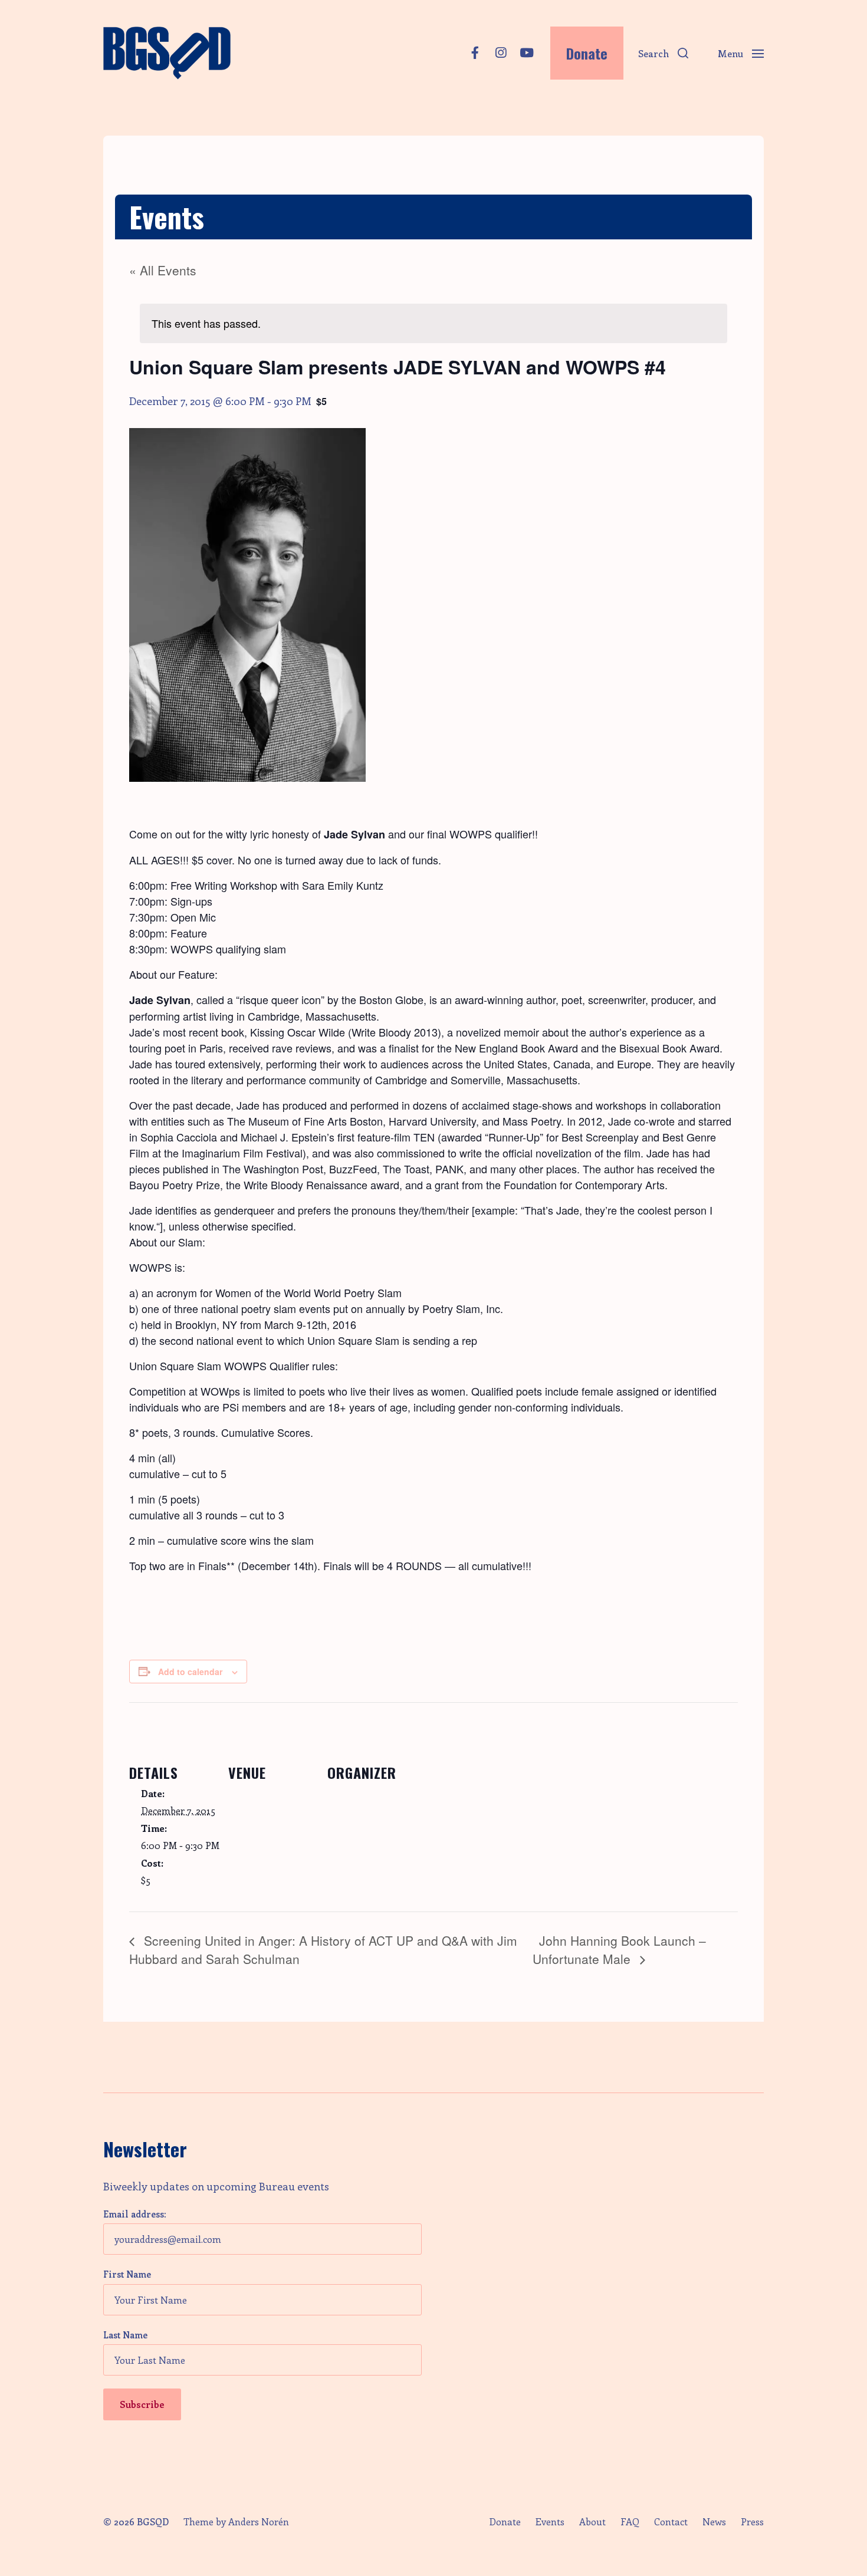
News (714, 2522)
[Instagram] (501, 53)
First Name (127, 2274)
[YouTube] (527, 53)
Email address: (134, 2214)
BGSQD (153, 2521)
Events (550, 2522)
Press (752, 2522)
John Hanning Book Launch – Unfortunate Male (619, 1950)
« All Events (163, 270)
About (592, 2522)
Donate (505, 2522)
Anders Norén (259, 2521)
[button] (663, 53)
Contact (671, 2522)
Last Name (125, 2335)
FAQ (630, 2522)
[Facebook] (475, 53)
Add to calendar (190, 1672)
